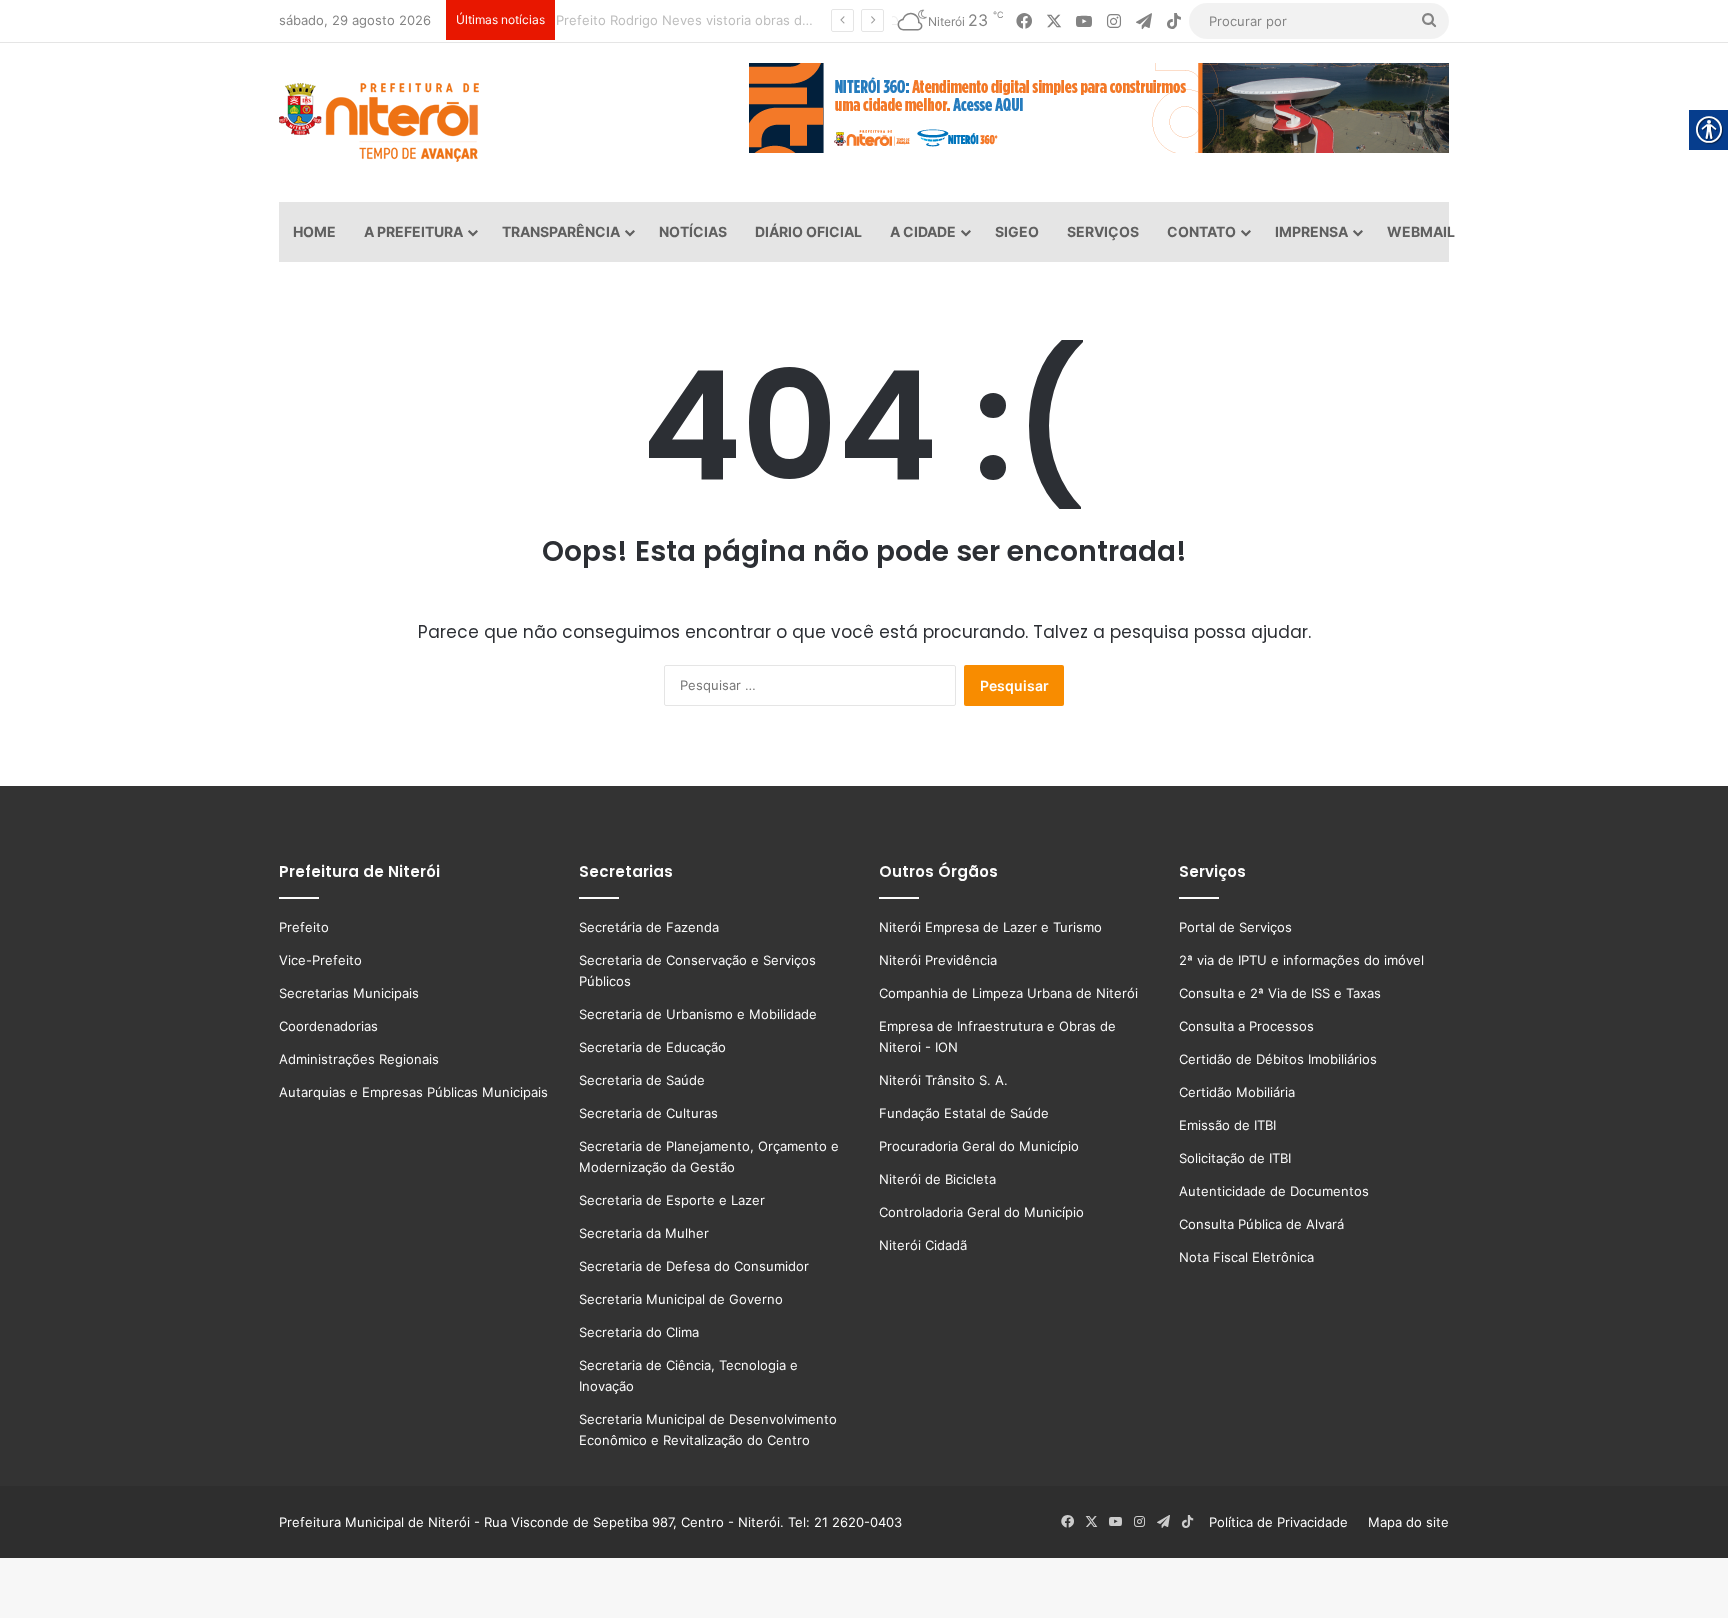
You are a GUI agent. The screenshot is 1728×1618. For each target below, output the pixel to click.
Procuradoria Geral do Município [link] (979, 1146)
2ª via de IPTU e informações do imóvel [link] (1301, 960)
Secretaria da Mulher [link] (644, 1233)
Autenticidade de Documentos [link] (1274, 1191)
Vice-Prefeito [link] (320, 960)
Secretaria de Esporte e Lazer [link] (672, 1200)
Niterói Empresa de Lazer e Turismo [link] (990, 927)
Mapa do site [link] (1404, 1522)
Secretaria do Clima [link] (639, 1332)
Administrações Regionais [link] (359, 1059)
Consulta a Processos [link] (1246, 1026)
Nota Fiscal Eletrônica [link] (1246, 1257)
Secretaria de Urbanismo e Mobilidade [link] (698, 1014)
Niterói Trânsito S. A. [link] (943, 1080)
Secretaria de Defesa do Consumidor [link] (694, 1266)
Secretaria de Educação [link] (652, 1047)
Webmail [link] (1421, 231)
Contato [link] (1201, 231)
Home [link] (314, 231)
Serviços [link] (1103, 231)
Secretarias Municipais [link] (349, 993)
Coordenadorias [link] (328, 1026)
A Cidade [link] (923, 231)
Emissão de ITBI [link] (1227, 1125)
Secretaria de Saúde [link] (642, 1080)
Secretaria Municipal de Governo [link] (681, 1299)
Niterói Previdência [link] (938, 960)
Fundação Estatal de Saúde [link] (964, 1113)
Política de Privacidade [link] (1284, 1522)
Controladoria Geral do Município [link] (981, 1212)
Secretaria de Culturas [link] (648, 1113)
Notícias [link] (693, 231)
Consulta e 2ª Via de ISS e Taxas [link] (1280, 993)
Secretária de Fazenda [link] (649, 927)
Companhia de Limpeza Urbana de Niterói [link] (1008, 993)
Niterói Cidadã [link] (923, 1245)
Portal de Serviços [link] (1235, 927)
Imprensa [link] (1311, 231)
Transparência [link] (561, 231)
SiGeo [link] (1017, 231)
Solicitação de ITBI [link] (1235, 1158)
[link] (1024, 21)
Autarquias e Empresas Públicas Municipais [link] (413, 1092)
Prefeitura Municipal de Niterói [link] (374, 1522)
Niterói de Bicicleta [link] (937, 1179)
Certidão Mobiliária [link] (1237, 1092)
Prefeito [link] (304, 927)
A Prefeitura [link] (413, 231)
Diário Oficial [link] (808, 231)
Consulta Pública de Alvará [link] (1261, 1224)
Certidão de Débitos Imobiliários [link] (1278, 1059)
